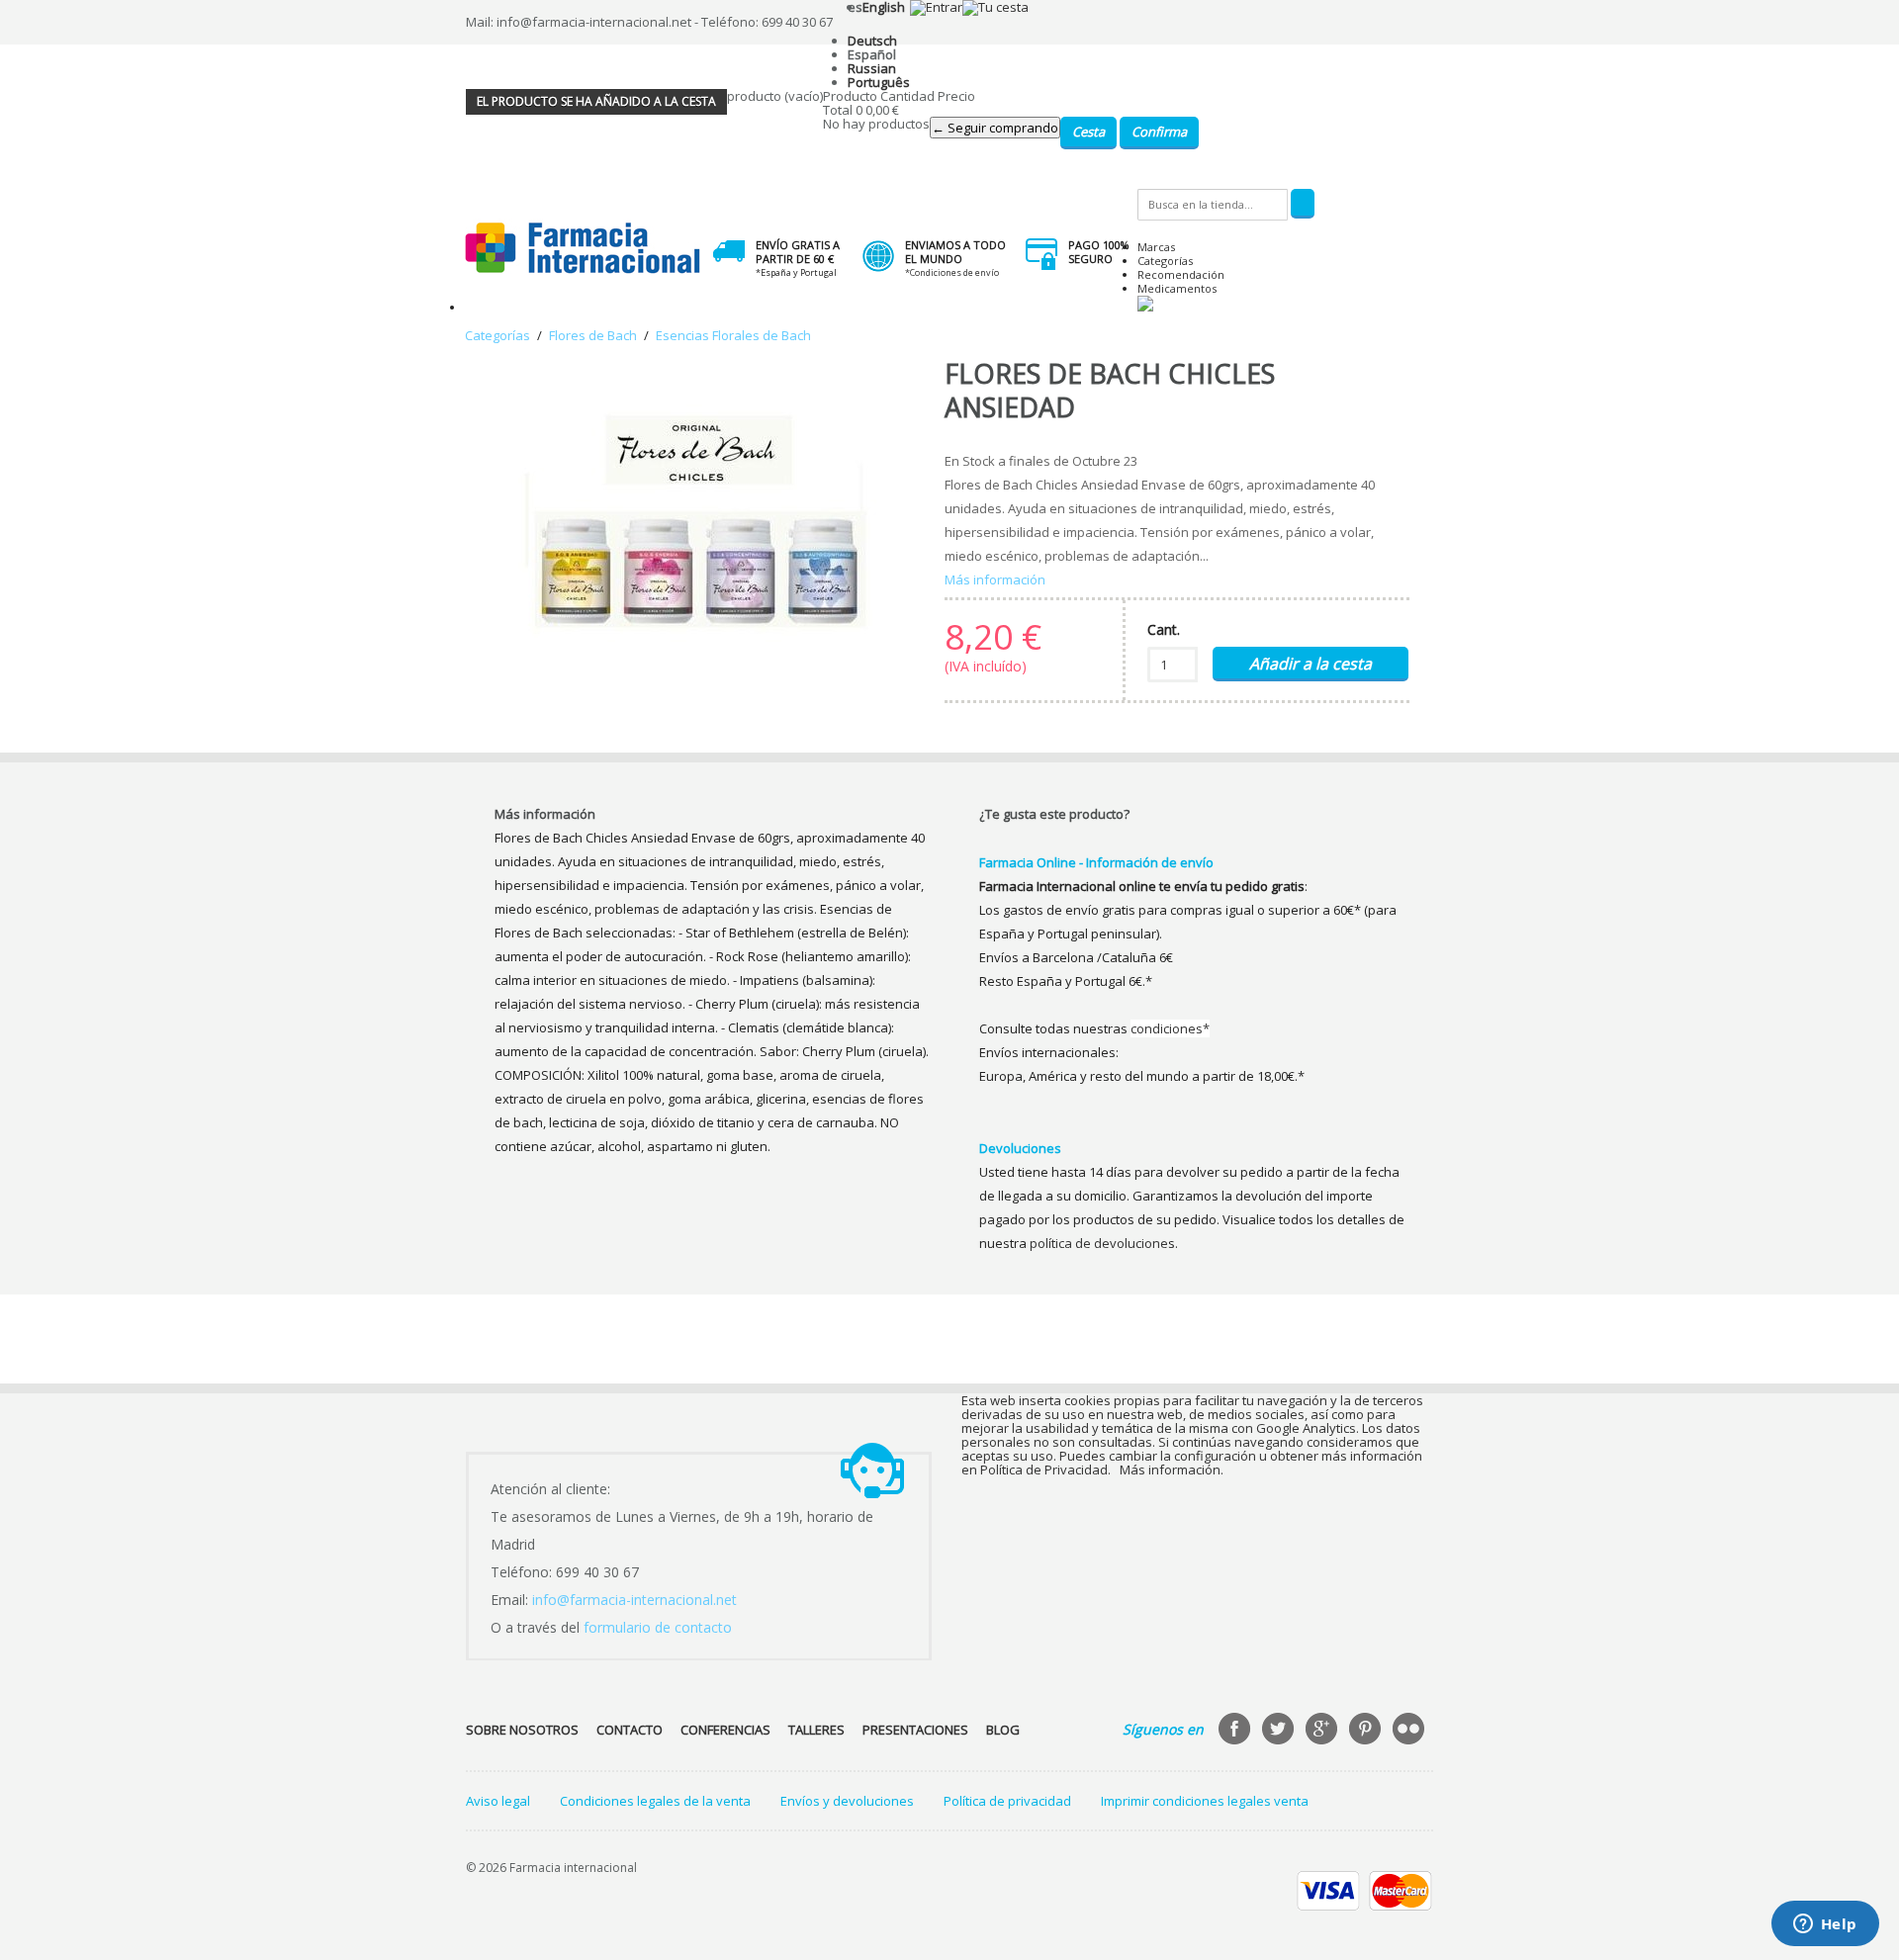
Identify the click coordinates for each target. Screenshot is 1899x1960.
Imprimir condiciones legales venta (1205, 1801)
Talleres (816, 1730)
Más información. (1172, 1470)
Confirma (1159, 132)
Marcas (1156, 247)
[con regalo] (1145, 307)
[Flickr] (1410, 1731)
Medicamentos (1177, 288)
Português (879, 82)
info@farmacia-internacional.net (634, 1600)
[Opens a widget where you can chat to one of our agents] (1825, 1925)
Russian (872, 68)
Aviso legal (498, 1801)
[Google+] (1323, 1731)
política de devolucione (1099, 1243)
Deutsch (872, 41)
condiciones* (1170, 1028)
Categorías (1165, 261)
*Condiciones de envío (952, 272)
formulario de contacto (658, 1627)
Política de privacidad (1007, 1801)
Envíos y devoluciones (847, 1801)
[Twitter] (1280, 1731)
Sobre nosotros (522, 1730)
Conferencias (725, 1730)
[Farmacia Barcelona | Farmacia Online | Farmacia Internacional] (583, 249)
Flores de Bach (593, 335)
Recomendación (1181, 274)
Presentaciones (915, 1730)
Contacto (630, 1730)
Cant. (1164, 629)
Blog (1003, 1730)
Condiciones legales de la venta (655, 1801)
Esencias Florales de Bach (733, 335)
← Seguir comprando (995, 128)
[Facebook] (1236, 1731)
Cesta (1088, 132)
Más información (995, 579)
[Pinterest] (1367, 1731)
